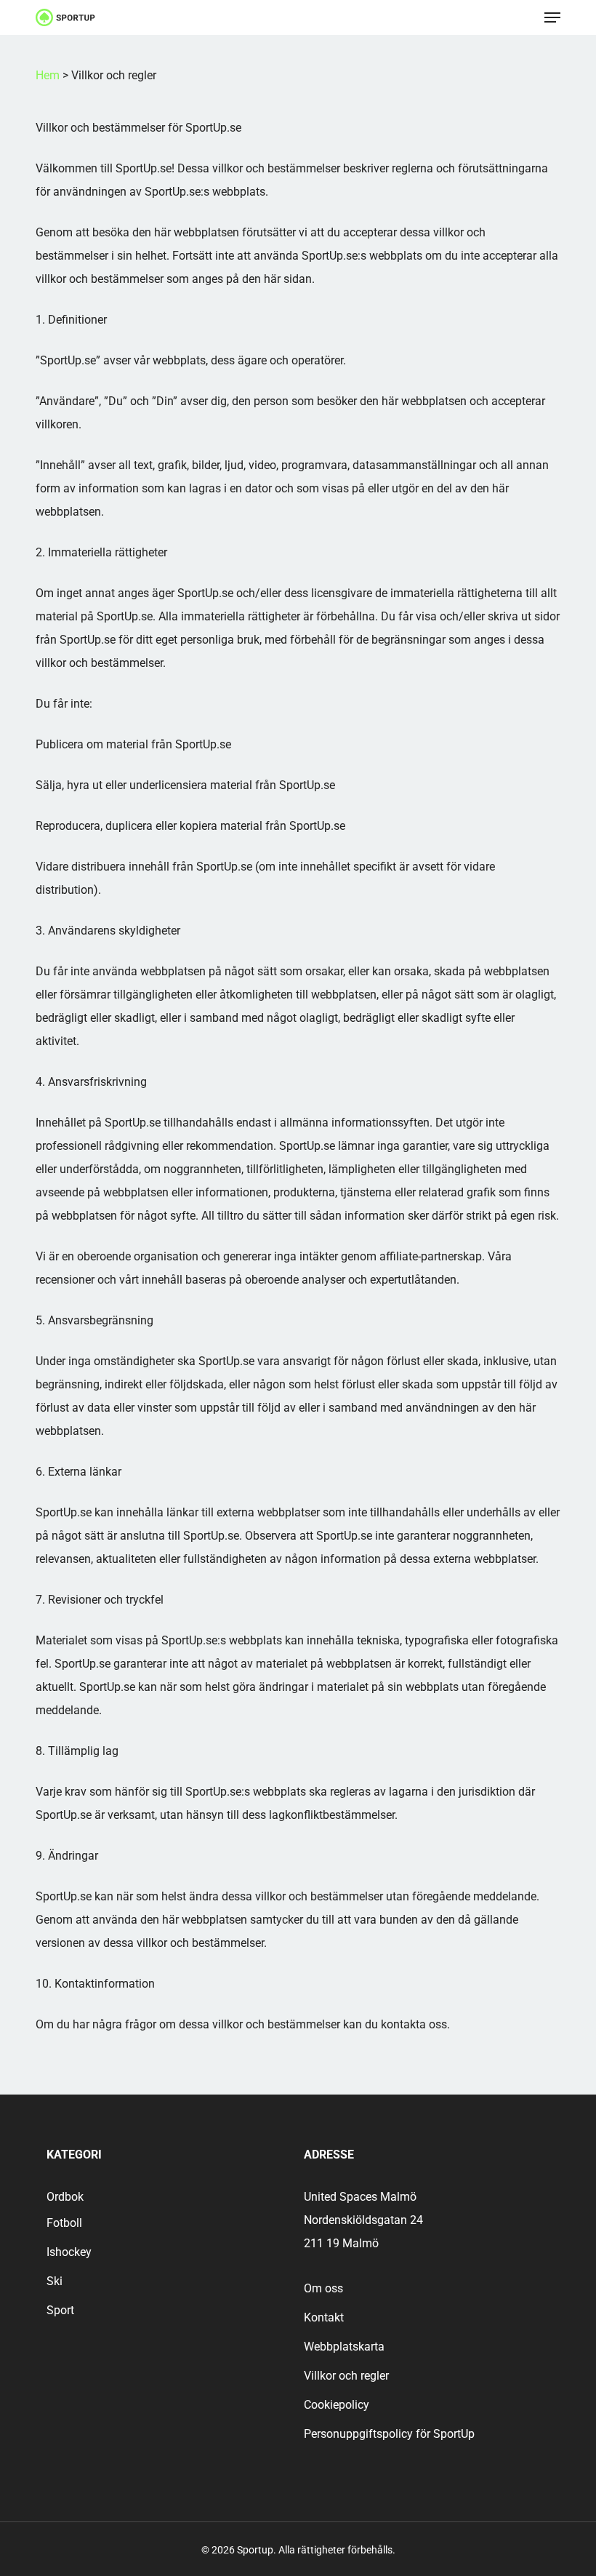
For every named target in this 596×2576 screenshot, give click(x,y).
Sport (60, 2310)
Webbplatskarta (344, 2347)
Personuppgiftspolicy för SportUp (389, 2434)
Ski (55, 2281)
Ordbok (65, 2197)
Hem (48, 75)
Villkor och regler (346, 2376)
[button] (552, 17)
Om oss (323, 2288)
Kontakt (324, 2317)
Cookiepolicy (337, 2405)
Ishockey (69, 2252)
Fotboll (64, 2223)
